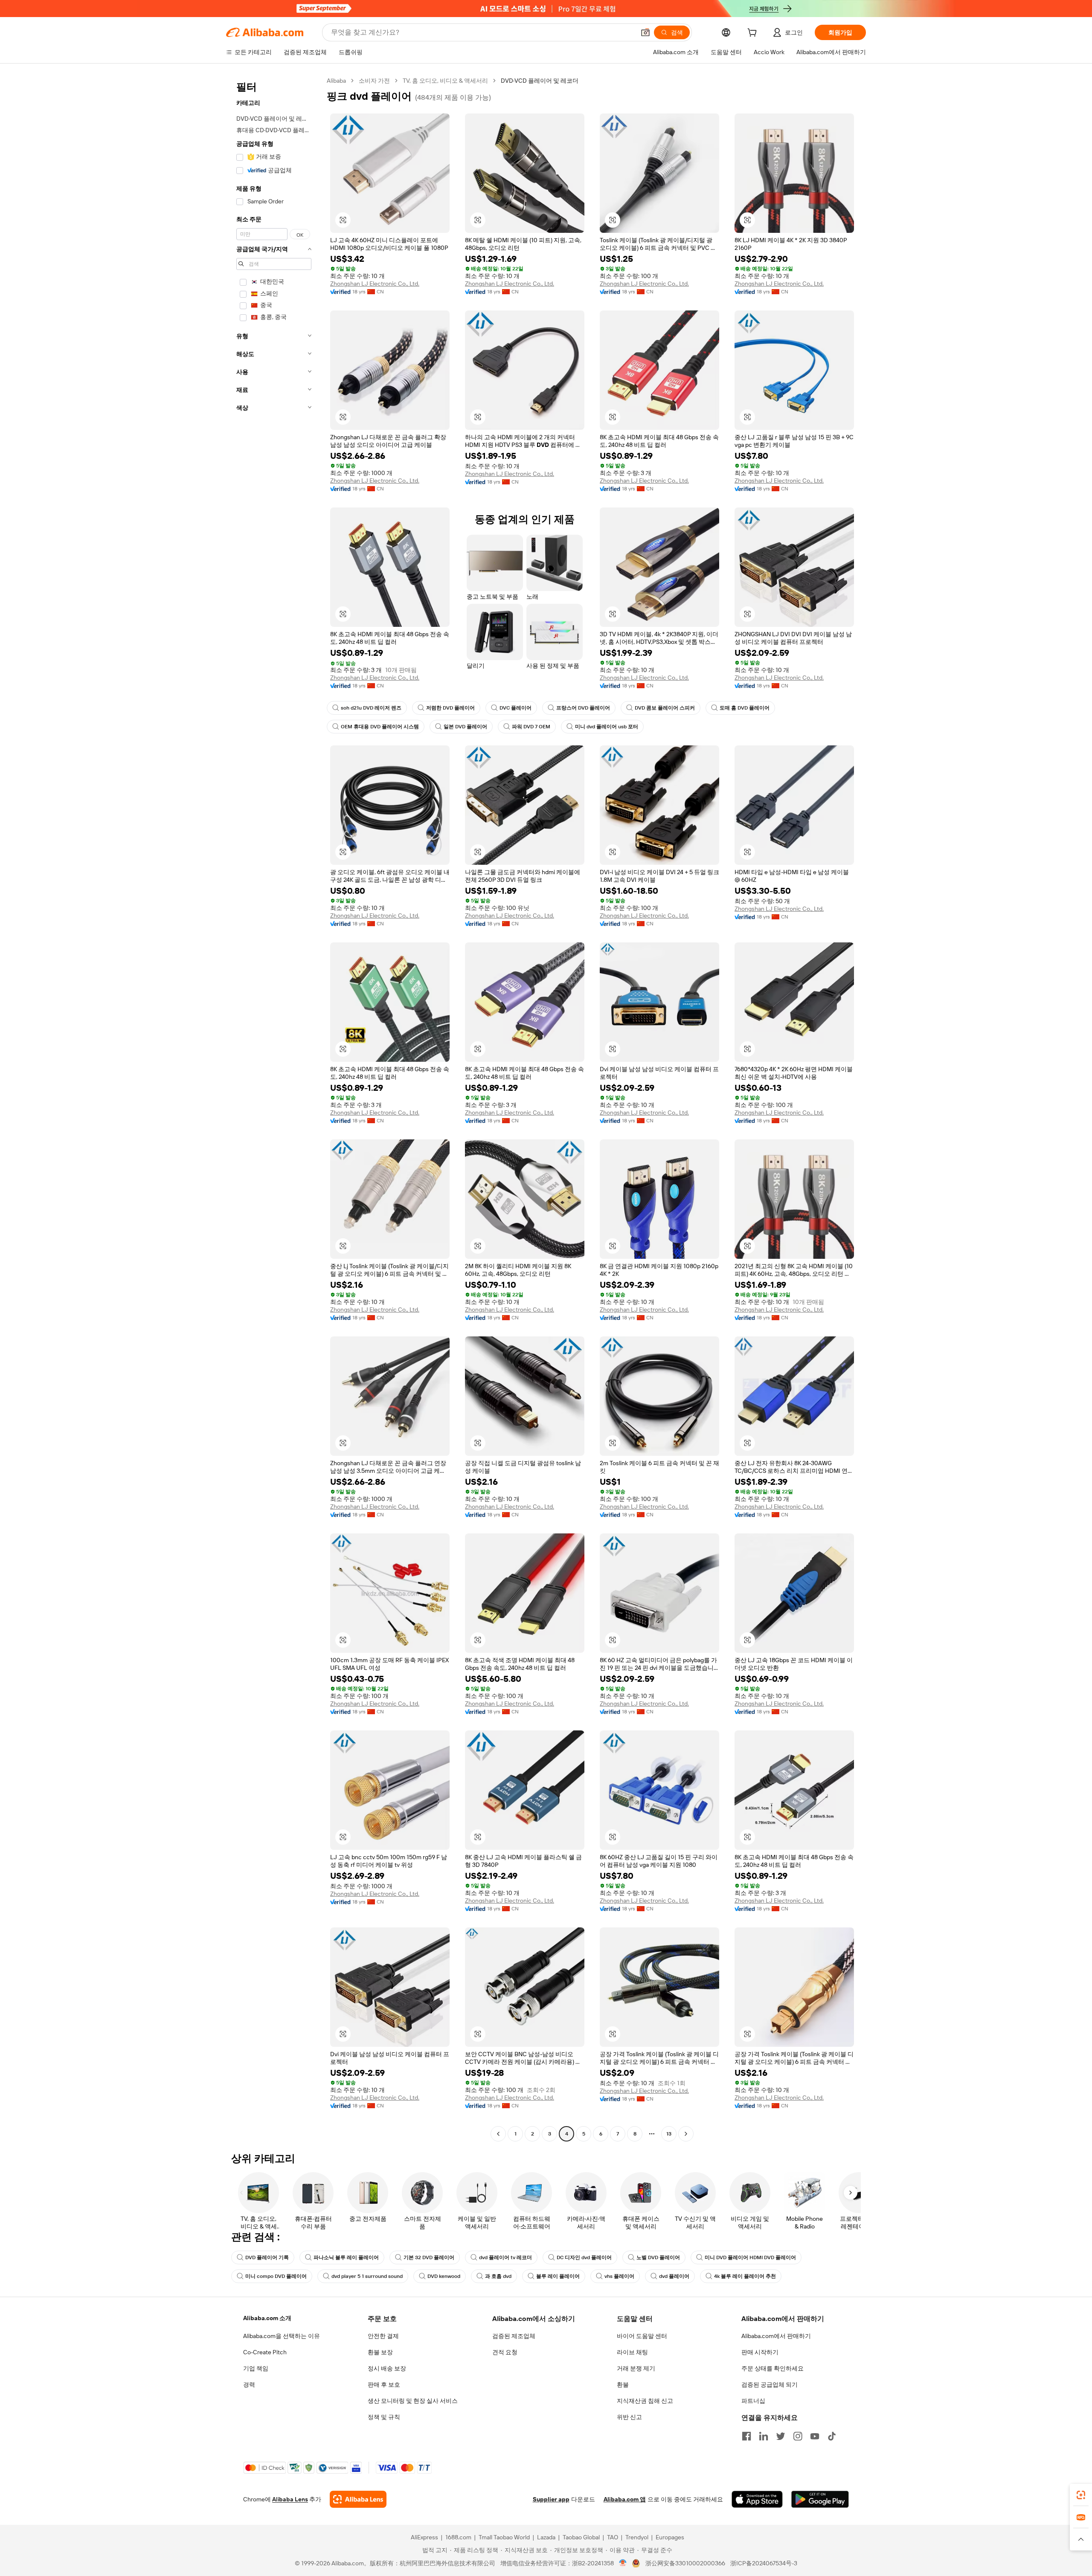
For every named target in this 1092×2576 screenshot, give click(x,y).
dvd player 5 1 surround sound (367, 2276)
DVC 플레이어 (516, 708)
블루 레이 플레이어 (558, 2276)
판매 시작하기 (760, 2352)
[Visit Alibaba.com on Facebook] (746, 2436)
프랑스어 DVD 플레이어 (583, 708)
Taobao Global (581, 2537)
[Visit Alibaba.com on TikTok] (832, 2436)
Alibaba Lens (290, 2499)
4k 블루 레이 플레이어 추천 (745, 2276)
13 (669, 2134)
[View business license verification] (623, 2563)
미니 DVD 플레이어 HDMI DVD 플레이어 (750, 2257)
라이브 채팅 (632, 2352)
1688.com (458, 2537)
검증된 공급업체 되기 (770, 2385)
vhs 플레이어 (619, 2276)
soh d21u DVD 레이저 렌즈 (371, 708)
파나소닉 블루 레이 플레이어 (346, 2257)
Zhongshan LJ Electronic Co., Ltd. (375, 284)
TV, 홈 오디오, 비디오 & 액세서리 (445, 81)
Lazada (546, 2537)
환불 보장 (380, 2352)
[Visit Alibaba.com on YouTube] (815, 2436)
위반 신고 (629, 2417)
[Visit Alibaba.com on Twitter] (781, 2436)
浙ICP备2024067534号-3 (764, 2563)
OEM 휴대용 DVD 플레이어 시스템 (380, 727)
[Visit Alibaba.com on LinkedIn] (764, 2436)
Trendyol (637, 2537)
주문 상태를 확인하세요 (773, 2368)
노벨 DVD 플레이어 (658, 2257)
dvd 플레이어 (674, 2276)
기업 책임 (256, 2368)
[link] (1081, 2495)
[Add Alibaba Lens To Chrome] (358, 2499)
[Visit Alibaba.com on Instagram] (798, 2436)
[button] (645, 32)
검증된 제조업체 (514, 2336)
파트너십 (753, 2401)
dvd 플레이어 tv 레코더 (505, 2257)
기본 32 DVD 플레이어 (429, 2257)
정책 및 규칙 (384, 2417)
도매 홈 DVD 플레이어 (745, 708)
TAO (613, 2537)
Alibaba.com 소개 (267, 2318)
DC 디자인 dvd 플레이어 (584, 2257)
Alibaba (336, 81)
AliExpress (424, 2537)
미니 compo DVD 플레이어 (276, 2276)
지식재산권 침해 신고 (645, 2401)
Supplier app (551, 2499)
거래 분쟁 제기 (636, 2368)
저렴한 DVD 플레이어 (450, 708)
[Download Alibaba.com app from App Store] (757, 2499)
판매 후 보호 (384, 2385)
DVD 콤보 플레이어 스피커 (665, 708)
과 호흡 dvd (498, 2276)
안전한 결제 (383, 2336)
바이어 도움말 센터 (642, 2336)
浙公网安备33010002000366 (685, 2563)
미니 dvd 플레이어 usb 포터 (607, 727)
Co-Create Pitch (265, 2352)
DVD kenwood (444, 2276)
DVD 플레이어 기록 (267, 2257)
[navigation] (274, 1108)
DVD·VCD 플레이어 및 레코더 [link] (540, 81)
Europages (670, 2537)
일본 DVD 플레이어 (465, 727)
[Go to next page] (686, 2134)
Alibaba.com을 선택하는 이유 (282, 2336)
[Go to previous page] (498, 2134)
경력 (249, 2385)
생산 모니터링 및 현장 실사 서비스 (413, 2401)
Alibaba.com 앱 (625, 2499)
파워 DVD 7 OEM (531, 727)
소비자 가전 (374, 81)
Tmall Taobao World (504, 2537)
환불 (623, 2385)
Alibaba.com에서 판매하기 (776, 2336)
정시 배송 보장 (387, 2368)
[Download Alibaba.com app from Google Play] (820, 2499)
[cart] (754, 34)
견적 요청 (505, 2352)
